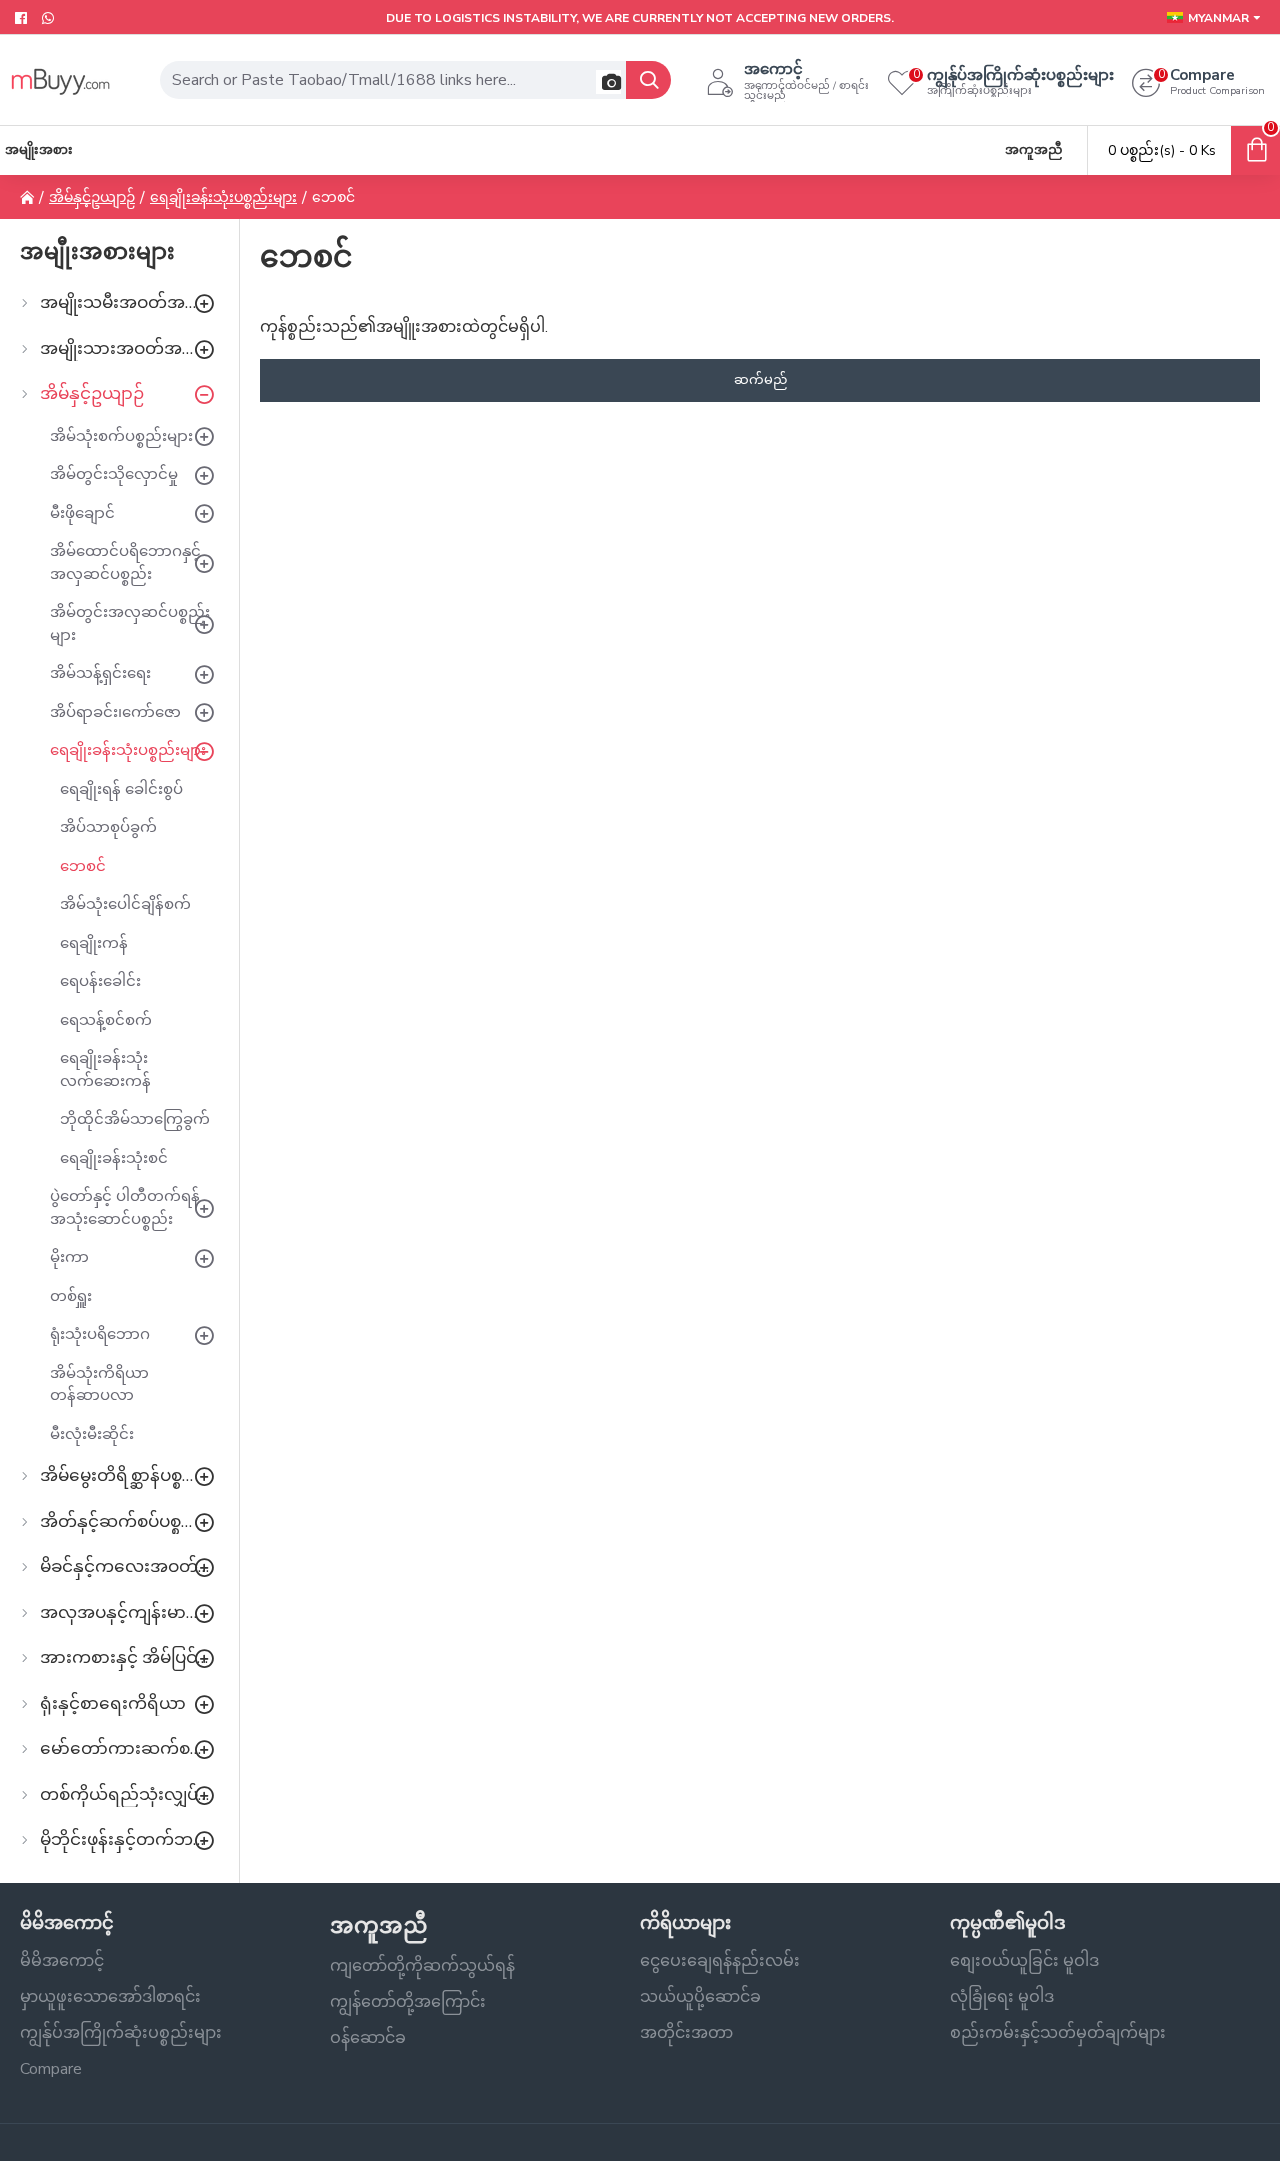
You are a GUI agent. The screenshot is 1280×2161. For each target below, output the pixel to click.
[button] (608, 82)
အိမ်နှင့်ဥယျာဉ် (92, 197)
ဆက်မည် (760, 380)
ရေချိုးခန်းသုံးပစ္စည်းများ (223, 197)
